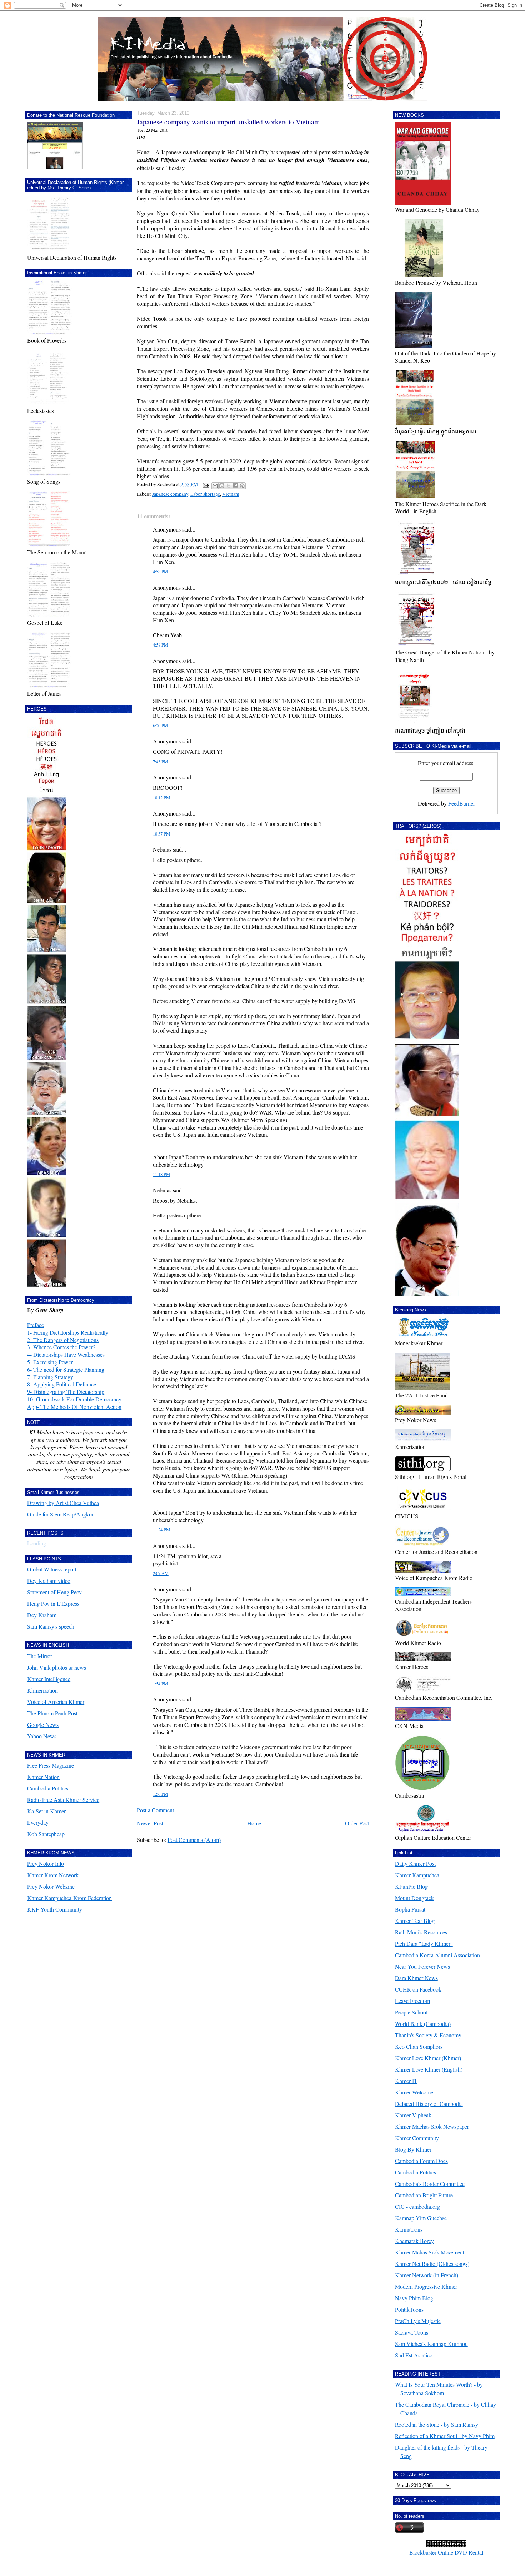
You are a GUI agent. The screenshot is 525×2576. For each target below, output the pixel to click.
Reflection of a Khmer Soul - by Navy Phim (445, 2436)
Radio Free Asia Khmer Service (63, 1800)
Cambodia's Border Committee (430, 2184)
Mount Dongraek (414, 1898)
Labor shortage (205, 494)
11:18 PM (161, 1174)
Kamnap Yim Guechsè (421, 2218)
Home (254, 1823)
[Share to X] (229, 486)
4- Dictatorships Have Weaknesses (66, 1354)
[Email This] (215, 486)
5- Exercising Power (50, 1362)
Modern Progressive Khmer (426, 2286)
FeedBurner (462, 803)
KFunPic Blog (411, 1886)
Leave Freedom (412, 2001)
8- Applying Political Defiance (62, 1384)
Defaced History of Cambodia (429, 2104)
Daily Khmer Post (415, 1864)
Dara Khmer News (416, 1978)
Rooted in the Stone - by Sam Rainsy (437, 2424)
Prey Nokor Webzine (51, 1886)
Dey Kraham (42, 1615)
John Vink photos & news (57, 1667)
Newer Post (150, 1823)
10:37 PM (161, 834)
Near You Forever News (422, 1966)
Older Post (357, 1823)
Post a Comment (155, 1810)
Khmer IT (406, 2081)
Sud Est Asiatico (414, 2355)
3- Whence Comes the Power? (61, 1347)
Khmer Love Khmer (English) (429, 2069)
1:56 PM (160, 1794)
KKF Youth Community (55, 1909)
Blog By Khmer (413, 2149)
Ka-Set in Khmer (46, 1811)
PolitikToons (409, 2309)
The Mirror (40, 1656)
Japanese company (170, 494)
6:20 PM (160, 726)
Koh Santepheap (46, 1834)
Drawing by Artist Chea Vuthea (63, 1503)
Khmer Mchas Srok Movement (430, 2252)
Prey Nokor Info (46, 1864)
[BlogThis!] (222, 486)
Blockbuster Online (431, 2552)
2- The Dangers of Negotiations (63, 1340)
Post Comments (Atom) (194, 1840)
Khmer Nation (43, 1777)
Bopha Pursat (410, 1909)
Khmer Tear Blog (415, 1921)
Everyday (38, 1822)
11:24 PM (161, 1530)
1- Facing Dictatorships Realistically (68, 1332)
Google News (43, 1725)
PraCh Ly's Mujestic (418, 2321)
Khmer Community (417, 2138)
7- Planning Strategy (50, 1377)
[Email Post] (205, 484)
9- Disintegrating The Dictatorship (66, 1392)
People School (411, 2012)
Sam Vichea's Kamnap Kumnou (431, 2344)
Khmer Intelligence (49, 1679)
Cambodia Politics (48, 1788)
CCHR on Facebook (418, 1989)
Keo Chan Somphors (419, 2046)
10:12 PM (161, 798)
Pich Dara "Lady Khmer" (424, 1944)
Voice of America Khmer (56, 1702)
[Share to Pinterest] (242, 486)
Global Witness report (52, 1569)
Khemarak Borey (414, 2241)
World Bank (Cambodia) (423, 2024)
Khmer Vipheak (413, 2115)
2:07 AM (161, 1573)
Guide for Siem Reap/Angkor (60, 1514)
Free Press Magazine (51, 1765)
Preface (36, 1325)
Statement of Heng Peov (54, 1592)
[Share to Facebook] (235, 486)
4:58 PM (160, 572)
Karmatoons (409, 2229)
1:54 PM (160, 1684)
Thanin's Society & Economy (428, 2035)
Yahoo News (42, 1736)
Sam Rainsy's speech (51, 1626)
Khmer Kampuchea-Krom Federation (69, 1898)
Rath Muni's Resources (421, 1932)
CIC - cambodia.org (417, 2206)
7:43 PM (160, 762)
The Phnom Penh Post (52, 1713)
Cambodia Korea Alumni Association (437, 1955)
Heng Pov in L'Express (53, 1603)
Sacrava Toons (412, 2332)
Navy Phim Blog (414, 2298)
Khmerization (42, 1690)
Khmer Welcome (414, 2092)
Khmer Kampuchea (417, 1875)
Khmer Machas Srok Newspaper (432, 2126)
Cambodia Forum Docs (421, 2161)
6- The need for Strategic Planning (66, 1369)
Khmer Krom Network (53, 1875)
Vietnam (231, 494)
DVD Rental (469, 2552)
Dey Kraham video (49, 1581)
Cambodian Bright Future (424, 2195)
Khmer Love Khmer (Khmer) (428, 2058)
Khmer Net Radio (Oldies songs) (432, 2264)
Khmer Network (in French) (427, 2275)
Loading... (39, 1543)
